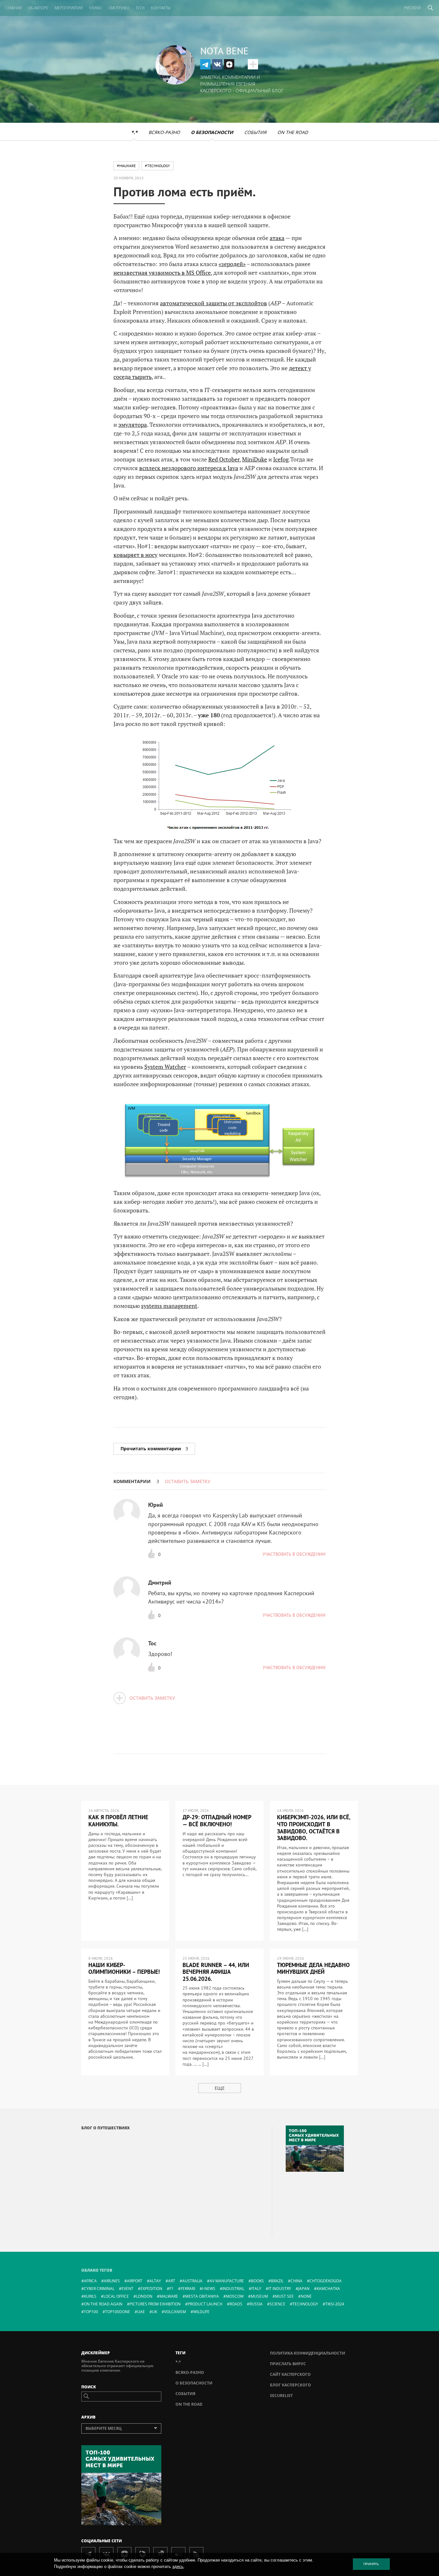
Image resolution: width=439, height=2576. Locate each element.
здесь (178, 2567)
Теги (140, 8)
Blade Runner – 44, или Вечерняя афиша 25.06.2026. (216, 1972)
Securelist (281, 2396)
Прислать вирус (288, 2364)
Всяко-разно (164, 132)
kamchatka (328, 2289)
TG (205, 64)
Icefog (281, 459)
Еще (220, 2088)
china (296, 2281)
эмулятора (133, 425)
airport (135, 2281)
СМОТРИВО (119, 8)
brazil (277, 2281)
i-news (209, 2289)
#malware (126, 166)
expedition (151, 2289)
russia (256, 2304)
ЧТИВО (95, 8)
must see (284, 2296)
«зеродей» (232, 264)
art (172, 2281)
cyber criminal (99, 2289)
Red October (224, 459)
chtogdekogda (326, 2281)
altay (155, 2281)
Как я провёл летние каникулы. (118, 1821)
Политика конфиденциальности (308, 2353)
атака (277, 238)
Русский (412, 8)
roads (236, 2304)
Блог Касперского (291, 2385)
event (127, 2289)
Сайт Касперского (290, 2374)
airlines (112, 2281)
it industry (280, 2289)
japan (304, 2289)
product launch (205, 2304)
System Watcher (165, 1067)
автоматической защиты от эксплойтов (214, 303)
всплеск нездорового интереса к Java (189, 468)
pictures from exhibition (155, 2304)
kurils (90, 2296)
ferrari (188, 2289)
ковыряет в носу (135, 555)
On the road (293, 132)
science (278, 2304)
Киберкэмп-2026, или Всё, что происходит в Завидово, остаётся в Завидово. (314, 1828)
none (306, 2296)
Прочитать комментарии (154, 1449)
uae (141, 2312)
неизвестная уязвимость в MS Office (162, 273)
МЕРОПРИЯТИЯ (69, 8)
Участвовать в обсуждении (294, 1554)
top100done (118, 2312)
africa (90, 2281)
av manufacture (227, 2281)
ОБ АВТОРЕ (38, 8)
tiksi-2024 (335, 2304)
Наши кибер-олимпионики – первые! (124, 1968)
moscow (235, 2296)
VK (217, 64)
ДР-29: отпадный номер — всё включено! (217, 1821)
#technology (157, 166)
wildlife (201, 2312)
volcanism (175, 2312)
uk (155, 2312)
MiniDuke (255, 459)
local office (116, 2296)
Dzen (229, 64)
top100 (91, 2312)
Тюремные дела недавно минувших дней (313, 1968)
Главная (13, 8)
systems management (169, 1306)
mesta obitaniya (202, 2296)
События (255, 132)
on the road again (103, 2304)
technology (305, 2304)
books (257, 2281)
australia (192, 2281)
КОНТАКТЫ (161, 8)
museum (259, 2296)
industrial (233, 2289)
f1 (171, 2289)
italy (256, 2289)
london (144, 2296)
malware (169, 2296)
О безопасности (212, 132)
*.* (134, 132)
